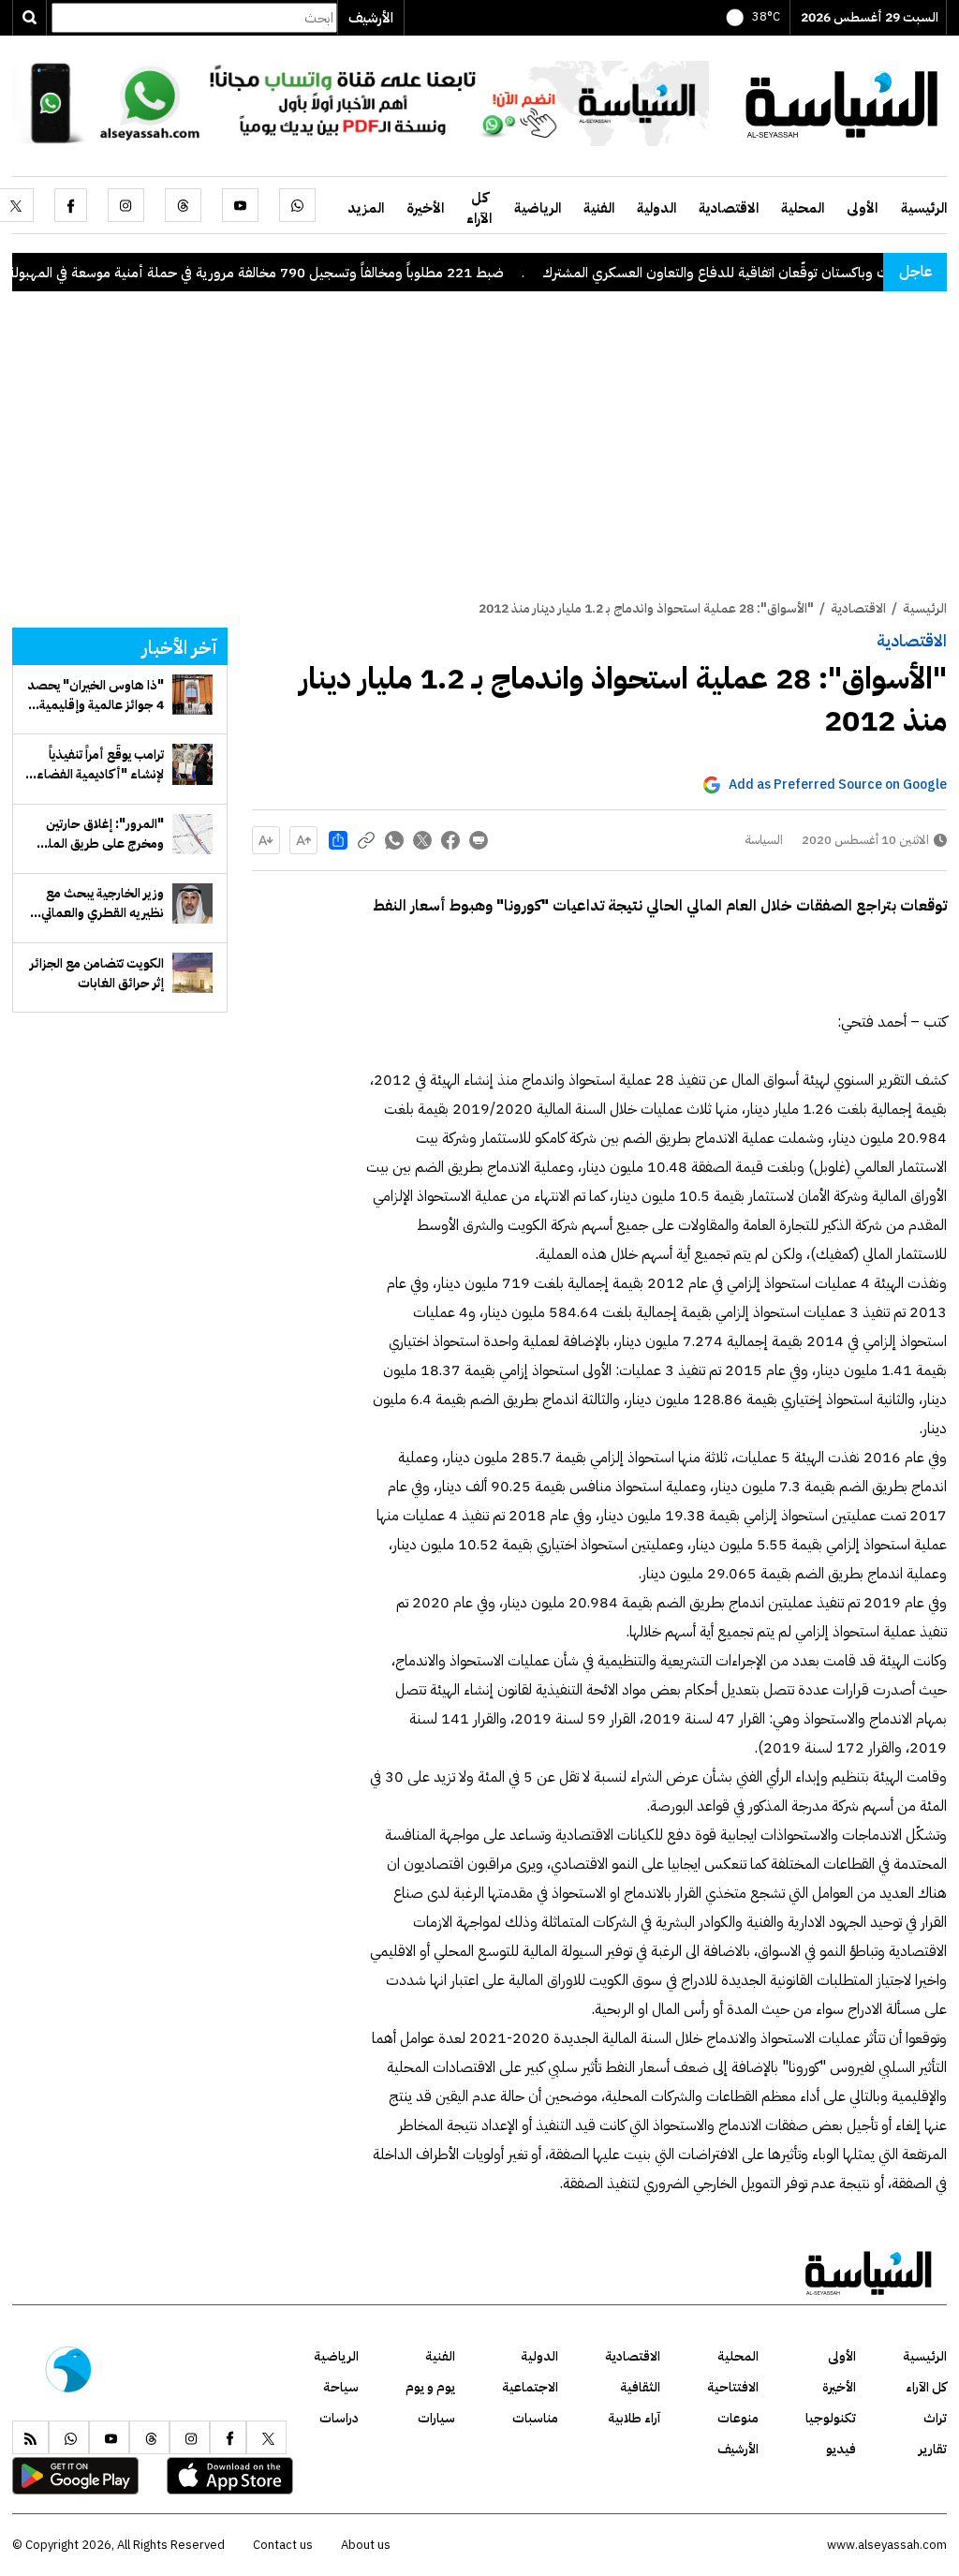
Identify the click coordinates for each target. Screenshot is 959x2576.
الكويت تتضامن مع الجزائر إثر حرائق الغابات (97, 973)
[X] (266, 2437)
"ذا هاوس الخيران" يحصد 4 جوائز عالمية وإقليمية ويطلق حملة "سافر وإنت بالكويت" (96, 695)
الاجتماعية (530, 2387)
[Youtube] (240, 205)
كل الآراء (479, 208)
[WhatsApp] (297, 205)
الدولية (657, 208)
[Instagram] (126, 205)
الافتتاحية (733, 2387)
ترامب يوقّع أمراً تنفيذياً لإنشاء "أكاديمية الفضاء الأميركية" (100, 764)
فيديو (841, 2449)
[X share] (422, 840)
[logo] (842, 102)
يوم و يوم (430, 2387)
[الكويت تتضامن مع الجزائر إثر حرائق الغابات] (192, 973)
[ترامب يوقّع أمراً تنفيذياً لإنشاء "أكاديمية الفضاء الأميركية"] (192, 764)
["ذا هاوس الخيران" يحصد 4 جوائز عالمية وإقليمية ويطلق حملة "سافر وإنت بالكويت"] (192, 695)
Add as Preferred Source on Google (838, 785)
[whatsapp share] (394, 840)
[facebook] (71, 205)
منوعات (738, 2418)
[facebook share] (450, 840)
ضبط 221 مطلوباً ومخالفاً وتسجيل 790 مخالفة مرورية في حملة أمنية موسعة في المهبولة (307, 273)
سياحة (341, 2387)
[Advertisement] (479, 458)
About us (366, 2545)
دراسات (339, 2418)
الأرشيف (371, 18)
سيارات (436, 2418)
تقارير (933, 2449)
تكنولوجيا (831, 2418)
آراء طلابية (634, 2418)
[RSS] (30, 2437)
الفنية (599, 208)
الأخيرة (425, 208)
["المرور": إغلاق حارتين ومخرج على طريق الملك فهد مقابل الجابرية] (192, 834)
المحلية (803, 208)
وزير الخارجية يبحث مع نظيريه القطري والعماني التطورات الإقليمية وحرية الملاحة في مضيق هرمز (98, 903)
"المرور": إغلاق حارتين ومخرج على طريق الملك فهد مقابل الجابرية (99, 834)
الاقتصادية (729, 208)
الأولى (862, 208)
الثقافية (640, 2387)
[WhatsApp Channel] (361, 102)
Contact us (283, 2545)
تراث (935, 2418)
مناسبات (535, 2418)
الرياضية (538, 208)
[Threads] (183, 205)
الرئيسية (924, 208)
